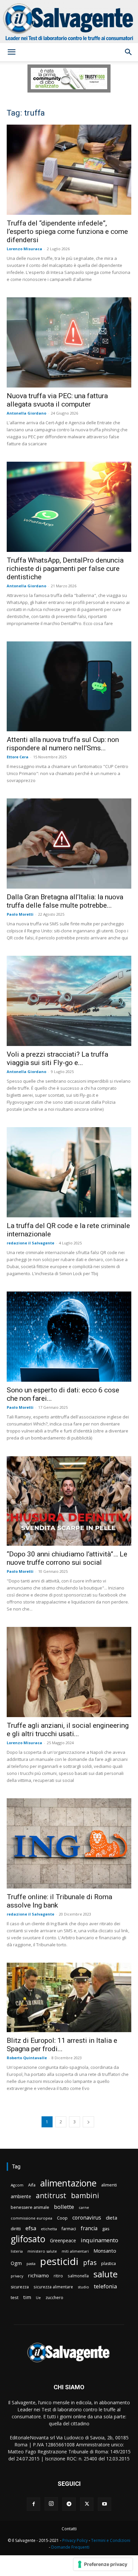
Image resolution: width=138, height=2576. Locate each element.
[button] (11, 52)
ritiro (58, 2276)
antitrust (51, 2195)
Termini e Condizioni (111, 2540)
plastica (109, 2263)
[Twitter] (87, 2504)
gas (106, 2229)
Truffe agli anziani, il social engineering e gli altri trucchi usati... (68, 1730)
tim (27, 2297)
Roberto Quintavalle (27, 2058)
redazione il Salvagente (30, 1243)
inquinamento (99, 2240)
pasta (31, 2264)
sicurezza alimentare (53, 2287)
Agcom (17, 2185)
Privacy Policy (75, 2540)
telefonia (105, 2286)
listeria (17, 2251)
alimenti (109, 2185)
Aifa (32, 2185)
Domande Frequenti (70, 2547)
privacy (17, 2276)
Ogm (16, 2263)
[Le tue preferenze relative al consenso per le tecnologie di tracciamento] (103, 2564)
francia (89, 2228)
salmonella (78, 2276)
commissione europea (31, 2218)
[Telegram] (69, 2504)
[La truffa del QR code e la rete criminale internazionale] (69, 1172)
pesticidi (59, 2261)
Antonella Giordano (26, 413)
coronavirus (87, 2218)
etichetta (49, 2229)
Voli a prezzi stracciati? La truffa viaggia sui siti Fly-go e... (57, 1058)
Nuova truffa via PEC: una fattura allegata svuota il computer (57, 400)
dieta (112, 2218)
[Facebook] (33, 2504)
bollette (64, 2207)
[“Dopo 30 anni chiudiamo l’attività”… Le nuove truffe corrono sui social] (69, 1501)
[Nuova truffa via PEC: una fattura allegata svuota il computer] (69, 342)
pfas (90, 2263)
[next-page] (88, 2122)
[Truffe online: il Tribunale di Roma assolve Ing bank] (69, 1843)
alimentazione (68, 2183)
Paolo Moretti (20, 914)
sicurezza (20, 2287)
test (15, 2297)
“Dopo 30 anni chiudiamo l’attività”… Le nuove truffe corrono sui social (67, 1558)
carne (84, 2207)
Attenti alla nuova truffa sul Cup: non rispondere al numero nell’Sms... (63, 744)
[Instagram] (51, 2504)
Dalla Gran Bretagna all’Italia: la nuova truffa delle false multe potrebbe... (65, 901)
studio (83, 2287)
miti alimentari (75, 2251)
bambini (85, 2195)
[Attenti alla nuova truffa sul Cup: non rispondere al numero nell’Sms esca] (69, 687)
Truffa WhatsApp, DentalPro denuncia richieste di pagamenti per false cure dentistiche (65, 569)
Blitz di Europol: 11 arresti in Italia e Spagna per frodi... (62, 2045)
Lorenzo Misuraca (24, 249)
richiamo (38, 2275)
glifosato (28, 2239)
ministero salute (42, 2251)
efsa (31, 2228)
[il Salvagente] (69, 22)
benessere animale (30, 2207)
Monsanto (105, 2251)
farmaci (69, 2229)
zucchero (54, 2298)
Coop (62, 2218)
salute (106, 2274)
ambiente (21, 2196)
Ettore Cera (18, 757)
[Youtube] (105, 2504)
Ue (38, 2298)
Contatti (69, 2529)
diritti (16, 2229)
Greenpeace (63, 2240)
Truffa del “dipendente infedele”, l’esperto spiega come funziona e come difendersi (67, 232)
